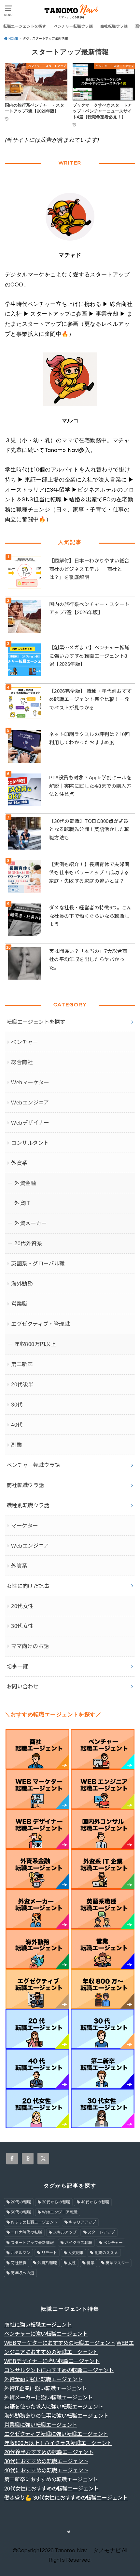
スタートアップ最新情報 (32, 2243)
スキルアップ (65, 2232)
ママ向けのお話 (30, 1646)
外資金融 (25, 1183)
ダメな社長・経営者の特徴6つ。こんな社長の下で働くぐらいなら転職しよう (91, 916)
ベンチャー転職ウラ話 (73, 26)
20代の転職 (21, 2202)
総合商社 (22, 1062)
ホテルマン (21, 2253)
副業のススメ (106, 2253)
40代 (17, 1425)
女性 (72, 2263)
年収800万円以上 (35, 1344)
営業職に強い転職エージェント (41, 2425)
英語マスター (117, 2263)
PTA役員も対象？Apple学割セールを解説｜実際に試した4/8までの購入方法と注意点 (90, 786)
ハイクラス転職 (78, 2243)
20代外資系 (28, 1243)
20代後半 (22, 1384)
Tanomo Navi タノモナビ (88, 2551)
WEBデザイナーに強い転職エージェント (52, 2361)
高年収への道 (22, 2273)
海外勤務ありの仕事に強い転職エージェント (56, 2416)
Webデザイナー (30, 1123)
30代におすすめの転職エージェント (46, 2461)
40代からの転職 (95, 2202)
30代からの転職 (56, 2202)
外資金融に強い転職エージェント (43, 2379)
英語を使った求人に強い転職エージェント (54, 2407)
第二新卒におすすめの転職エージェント (51, 2479)
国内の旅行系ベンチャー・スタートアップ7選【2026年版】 (89, 608)
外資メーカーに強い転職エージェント (49, 2398)
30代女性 (22, 1626)
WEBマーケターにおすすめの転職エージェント (60, 2343)
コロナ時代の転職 (26, 2232)
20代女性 (22, 1606)
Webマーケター (30, 1082)
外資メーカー (30, 1223)
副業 (16, 1445)
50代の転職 (21, 2212)
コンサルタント (30, 1143)
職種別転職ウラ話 (28, 1505)
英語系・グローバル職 (38, 1263)
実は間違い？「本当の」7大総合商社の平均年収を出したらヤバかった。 (88, 959)
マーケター (24, 1526)
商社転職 (19, 2263)
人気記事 (76, 2253)
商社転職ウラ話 (114, 26)
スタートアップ (101, 2232)
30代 (17, 1405)
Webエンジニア (30, 1103)
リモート (49, 2253)
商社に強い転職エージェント (38, 2325)
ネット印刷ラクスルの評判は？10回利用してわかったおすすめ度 (90, 739)
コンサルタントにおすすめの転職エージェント (59, 2370)
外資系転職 (47, 2263)
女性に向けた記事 (28, 1586)
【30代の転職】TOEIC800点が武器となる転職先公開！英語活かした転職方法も (89, 829)
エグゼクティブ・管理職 (40, 1324)
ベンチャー (24, 1042)
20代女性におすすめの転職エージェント (51, 2489)
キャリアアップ (82, 2222)
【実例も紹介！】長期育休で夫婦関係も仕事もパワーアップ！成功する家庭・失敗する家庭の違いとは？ (89, 873)
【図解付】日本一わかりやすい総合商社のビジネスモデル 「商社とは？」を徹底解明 (89, 569)
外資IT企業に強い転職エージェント (46, 2388)
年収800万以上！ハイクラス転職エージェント (58, 2443)
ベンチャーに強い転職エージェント (46, 2334)
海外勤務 (22, 1284)
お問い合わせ (22, 1686)
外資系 (19, 1163)
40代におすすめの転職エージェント (46, 2470)
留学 (91, 2263)
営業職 (19, 1304)
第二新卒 (22, 1364)
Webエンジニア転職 (60, 2212)
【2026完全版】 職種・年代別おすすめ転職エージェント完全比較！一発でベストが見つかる (91, 699)
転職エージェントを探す (25, 26)
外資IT (22, 1203)
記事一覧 (17, 1666)
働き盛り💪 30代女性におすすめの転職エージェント (66, 2498)
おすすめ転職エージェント (34, 2222)
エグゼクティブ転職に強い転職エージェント (56, 2434)
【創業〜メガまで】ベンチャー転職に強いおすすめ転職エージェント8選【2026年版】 (89, 656)
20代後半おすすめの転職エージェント (49, 2452)
